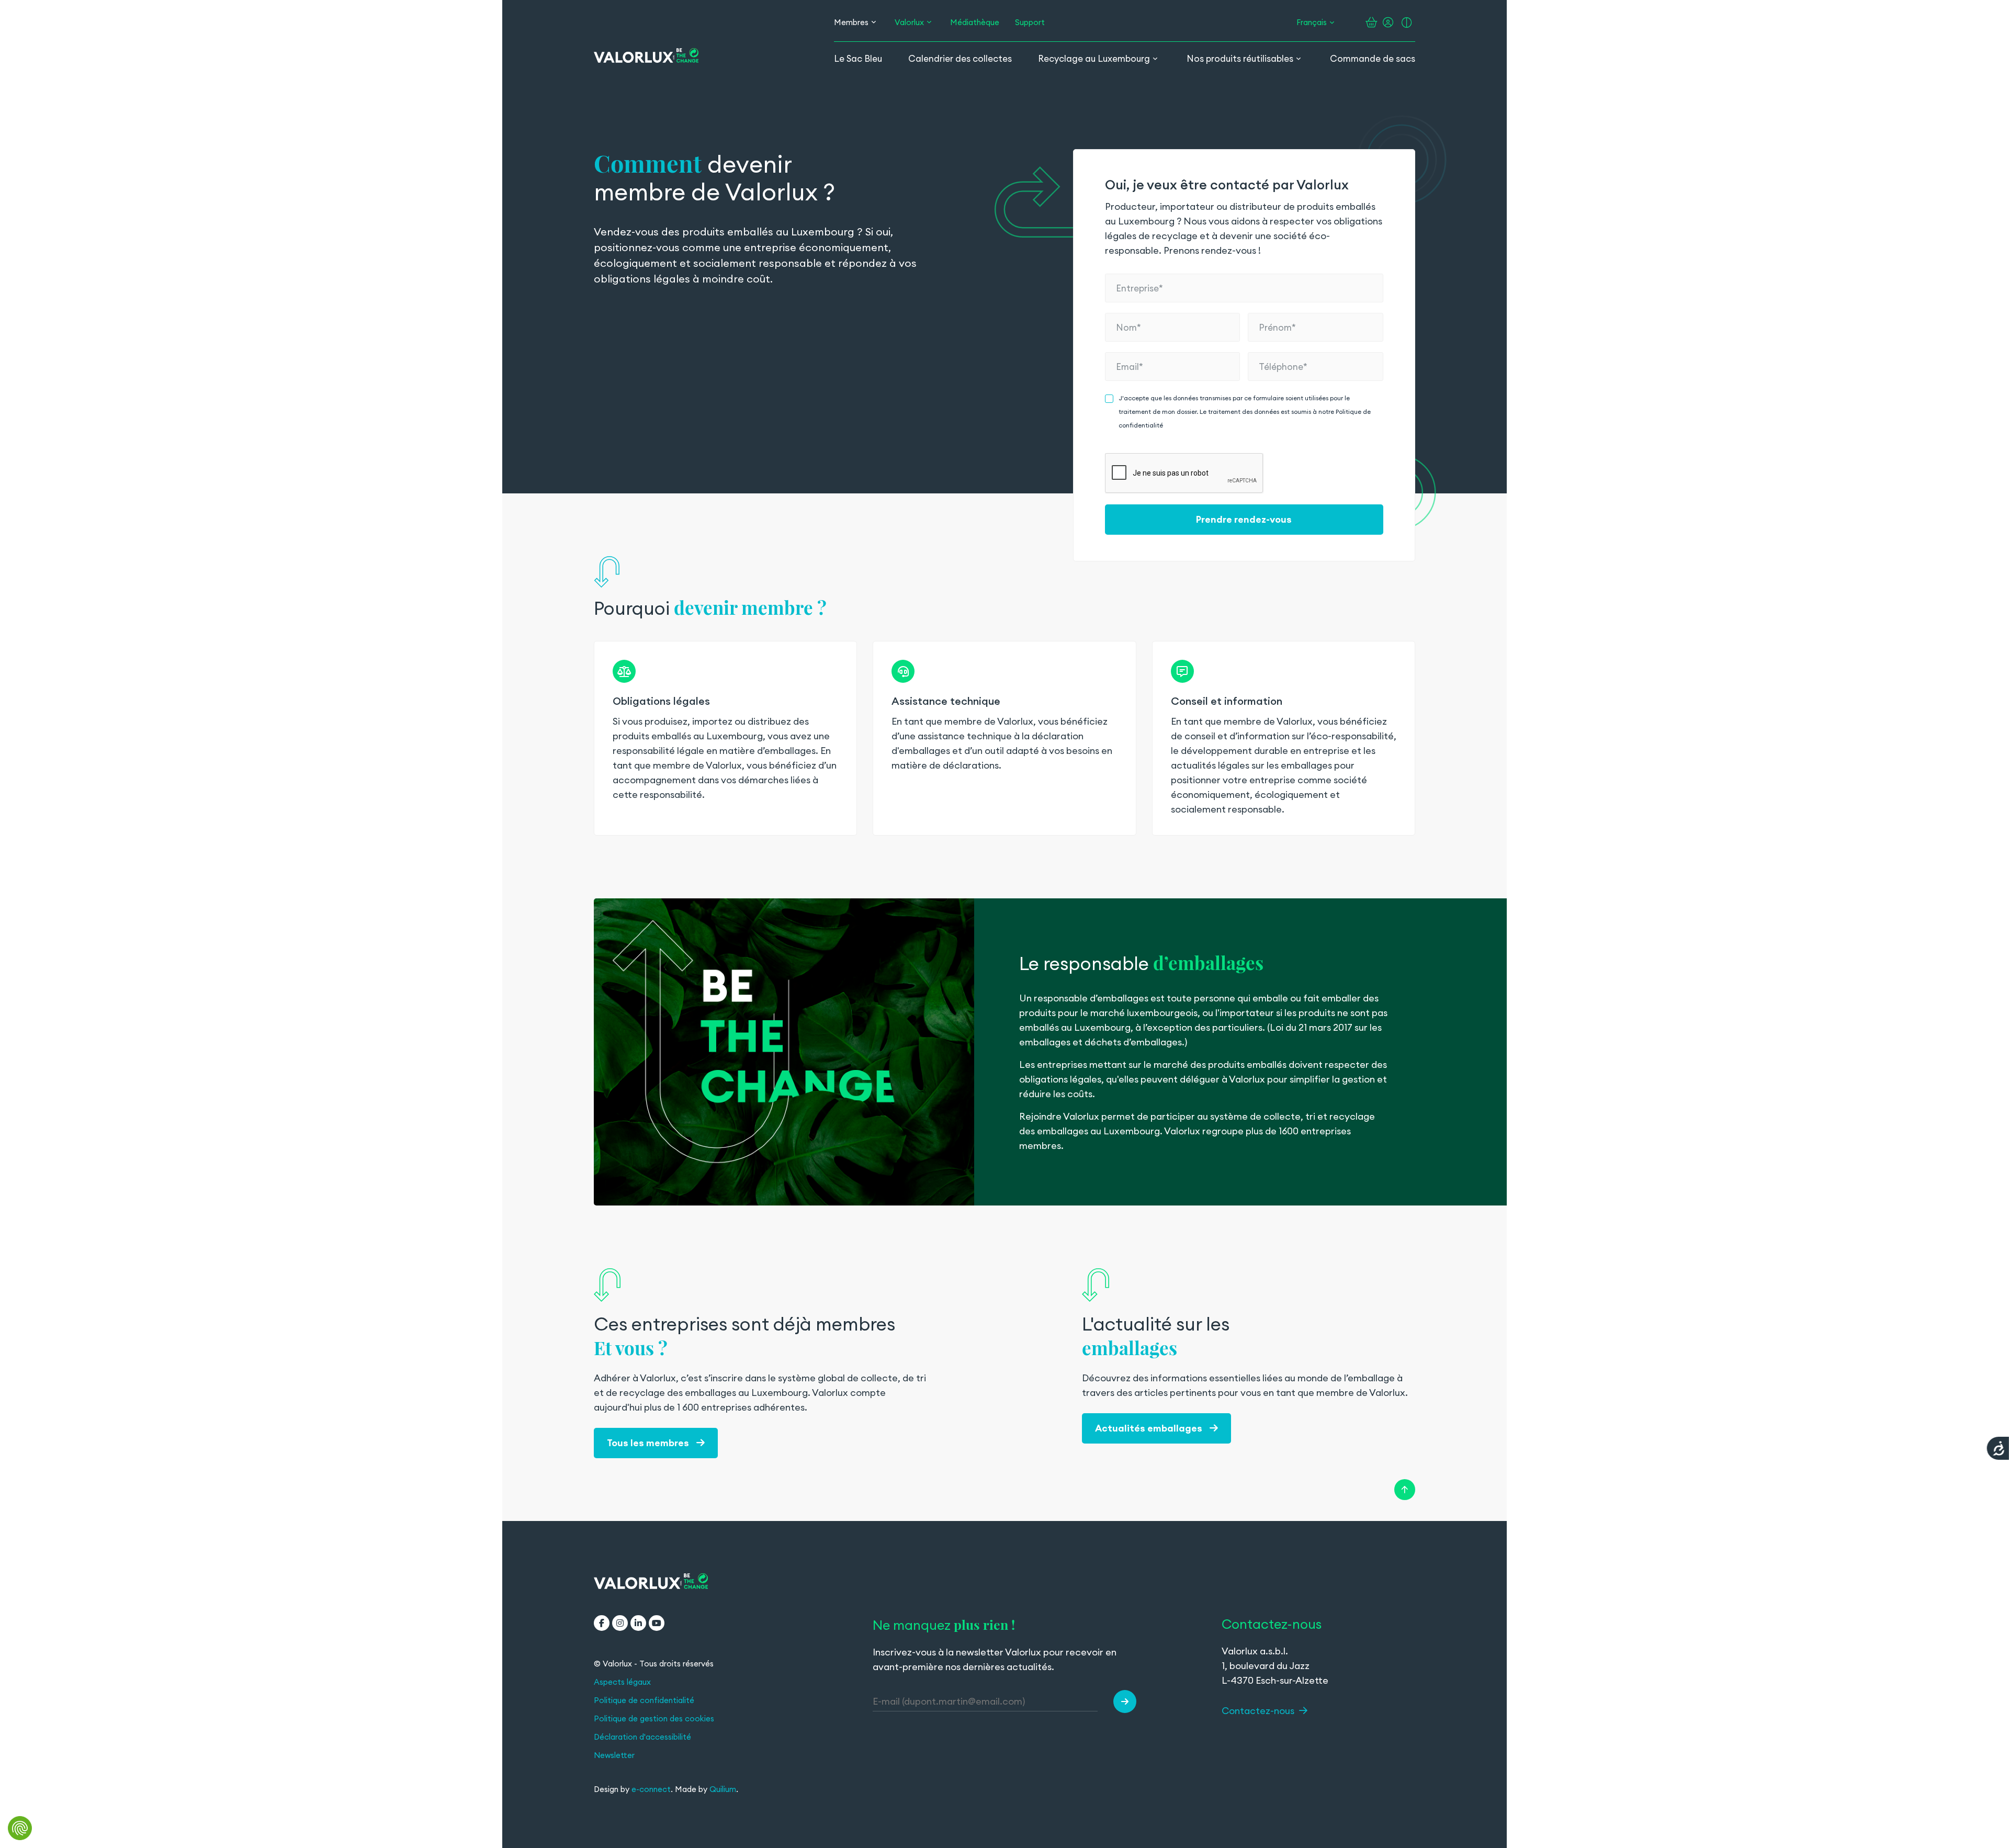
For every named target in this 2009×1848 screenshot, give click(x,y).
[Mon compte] (1388, 22)
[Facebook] (602, 1623)
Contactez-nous (1259, 1711)
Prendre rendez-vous (1244, 519)
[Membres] (874, 22)
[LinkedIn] (638, 1623)
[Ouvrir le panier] (1372, 22)
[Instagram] (620, 1623)
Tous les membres (649, 1443)
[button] (1125, 1701)
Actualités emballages (1150, 1428)
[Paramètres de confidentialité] (20, 1828)
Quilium (723, 1789)
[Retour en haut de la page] (1405, 1490)
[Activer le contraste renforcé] (1407, 22)
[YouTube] (657, 1623)
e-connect (651, 1789)
